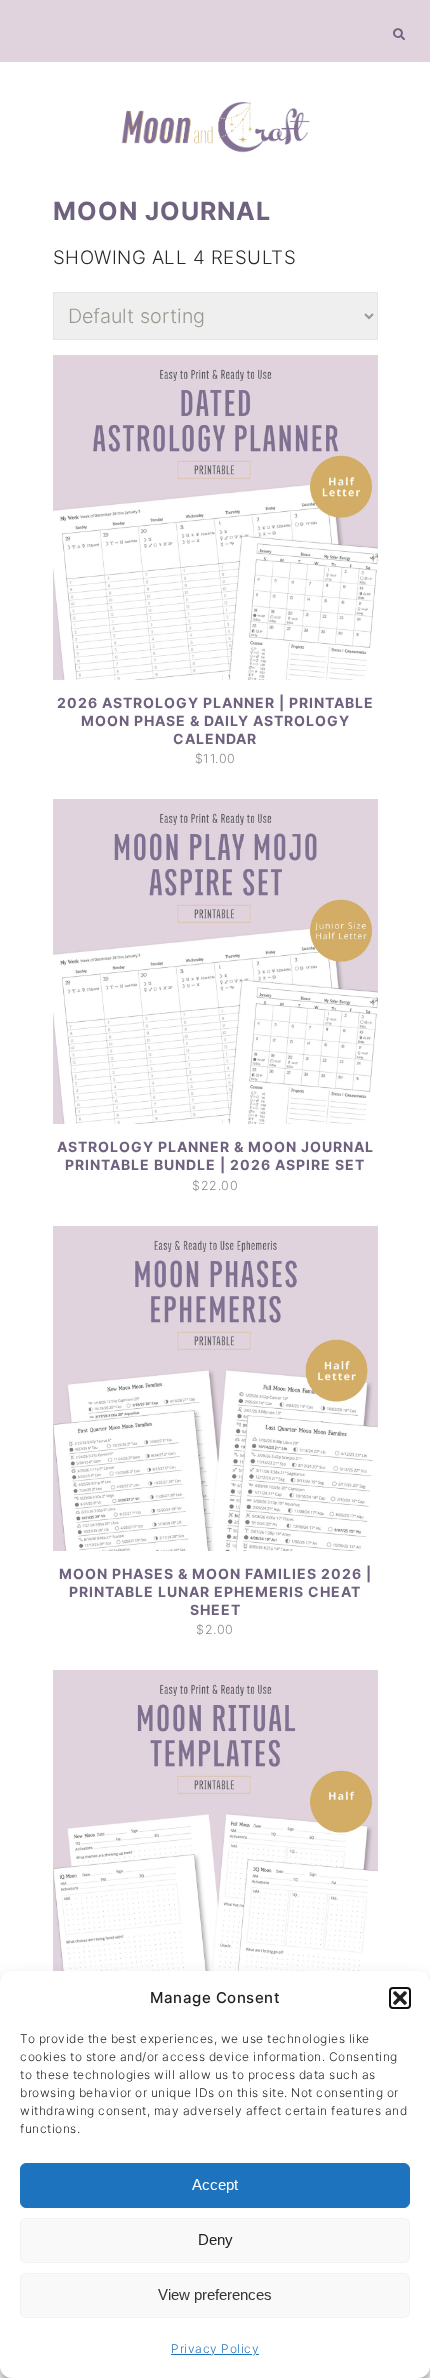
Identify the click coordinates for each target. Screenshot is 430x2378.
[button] (400, 1998)
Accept (215, 2184)
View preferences (215, 2294)
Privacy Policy (215, 2348)
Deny (215, 2239)
